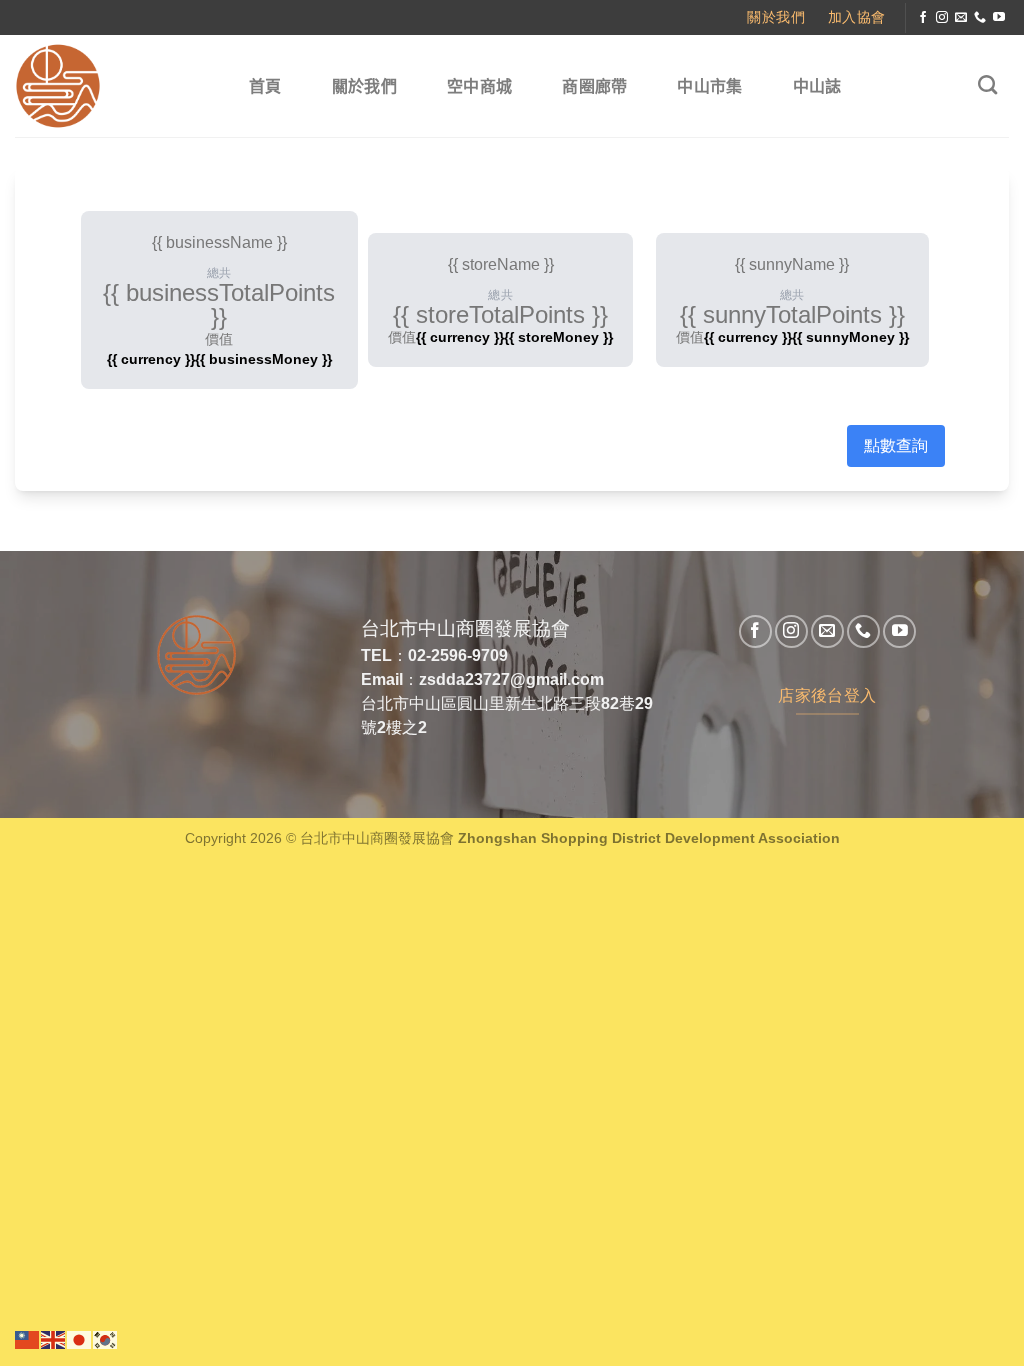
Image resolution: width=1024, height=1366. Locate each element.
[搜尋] (987, 84)
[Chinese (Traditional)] (28, 1338)
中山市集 (709, 86)
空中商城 (479, 86)
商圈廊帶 (594, 86)
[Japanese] (80, 1338)
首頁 (265, 86)
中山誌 (817, 86)
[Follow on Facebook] (923, 18)
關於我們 (364, 86)
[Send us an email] (961, 18)
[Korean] (106, 1338)
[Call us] (980, 18)
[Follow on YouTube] (999, 18)
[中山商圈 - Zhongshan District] (111, 86)
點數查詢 (896, 445)
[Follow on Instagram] (942, 18)
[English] (54, 1338)
